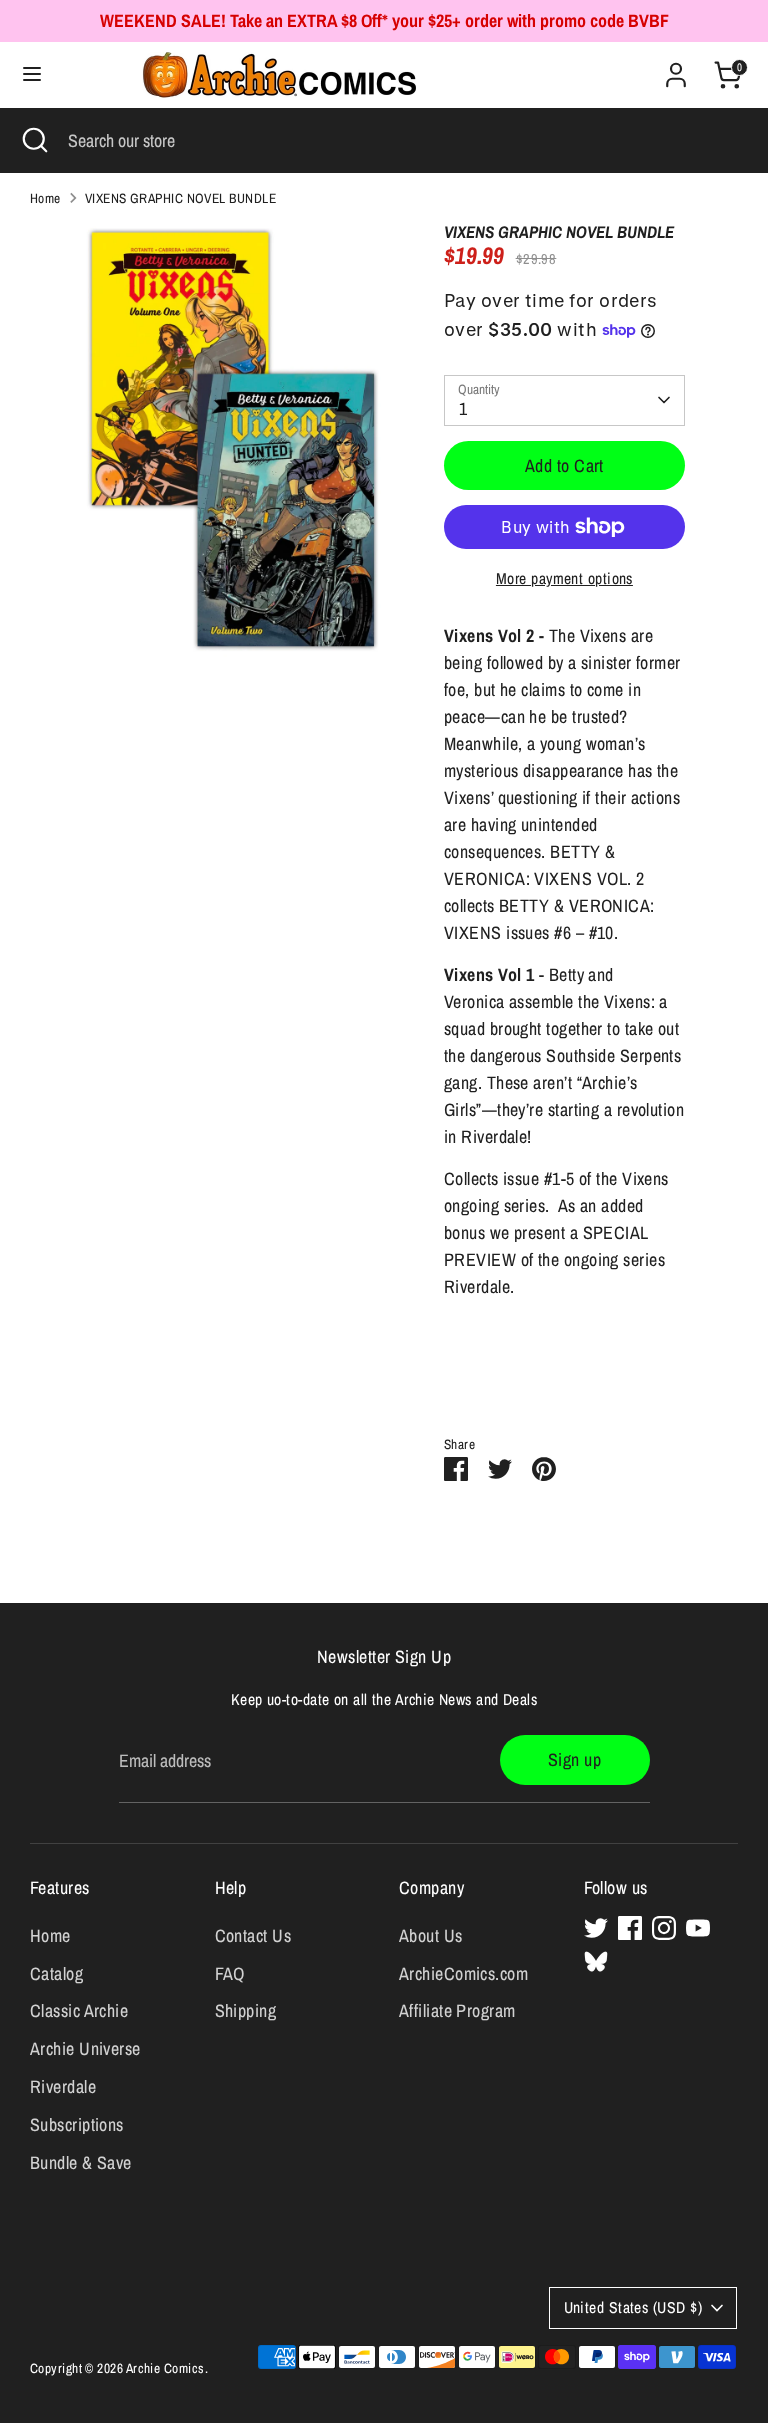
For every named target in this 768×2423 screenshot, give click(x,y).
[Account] (676, 68)
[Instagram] (664, 1928)
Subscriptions (77, 2124)
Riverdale (63, 2086)
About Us (431, 1935)
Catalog (56, 1973)
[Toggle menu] (32, 74)
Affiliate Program (457, 2010)
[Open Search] (34, 140)
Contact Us (253, 1935)
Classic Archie (79, 2010)
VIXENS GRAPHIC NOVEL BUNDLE (180, 198)
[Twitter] (596, 1928)
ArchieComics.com (463, 1973)
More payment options (564, 578)
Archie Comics (165, 2368)
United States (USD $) (633, 2307)
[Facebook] (630, 1928)
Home (45, 198)
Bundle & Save (81, 2162)
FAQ (230, 1973)
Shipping (246, 2010)
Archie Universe (85, 2048)
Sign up (574, 1759)
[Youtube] (698, 1928)
